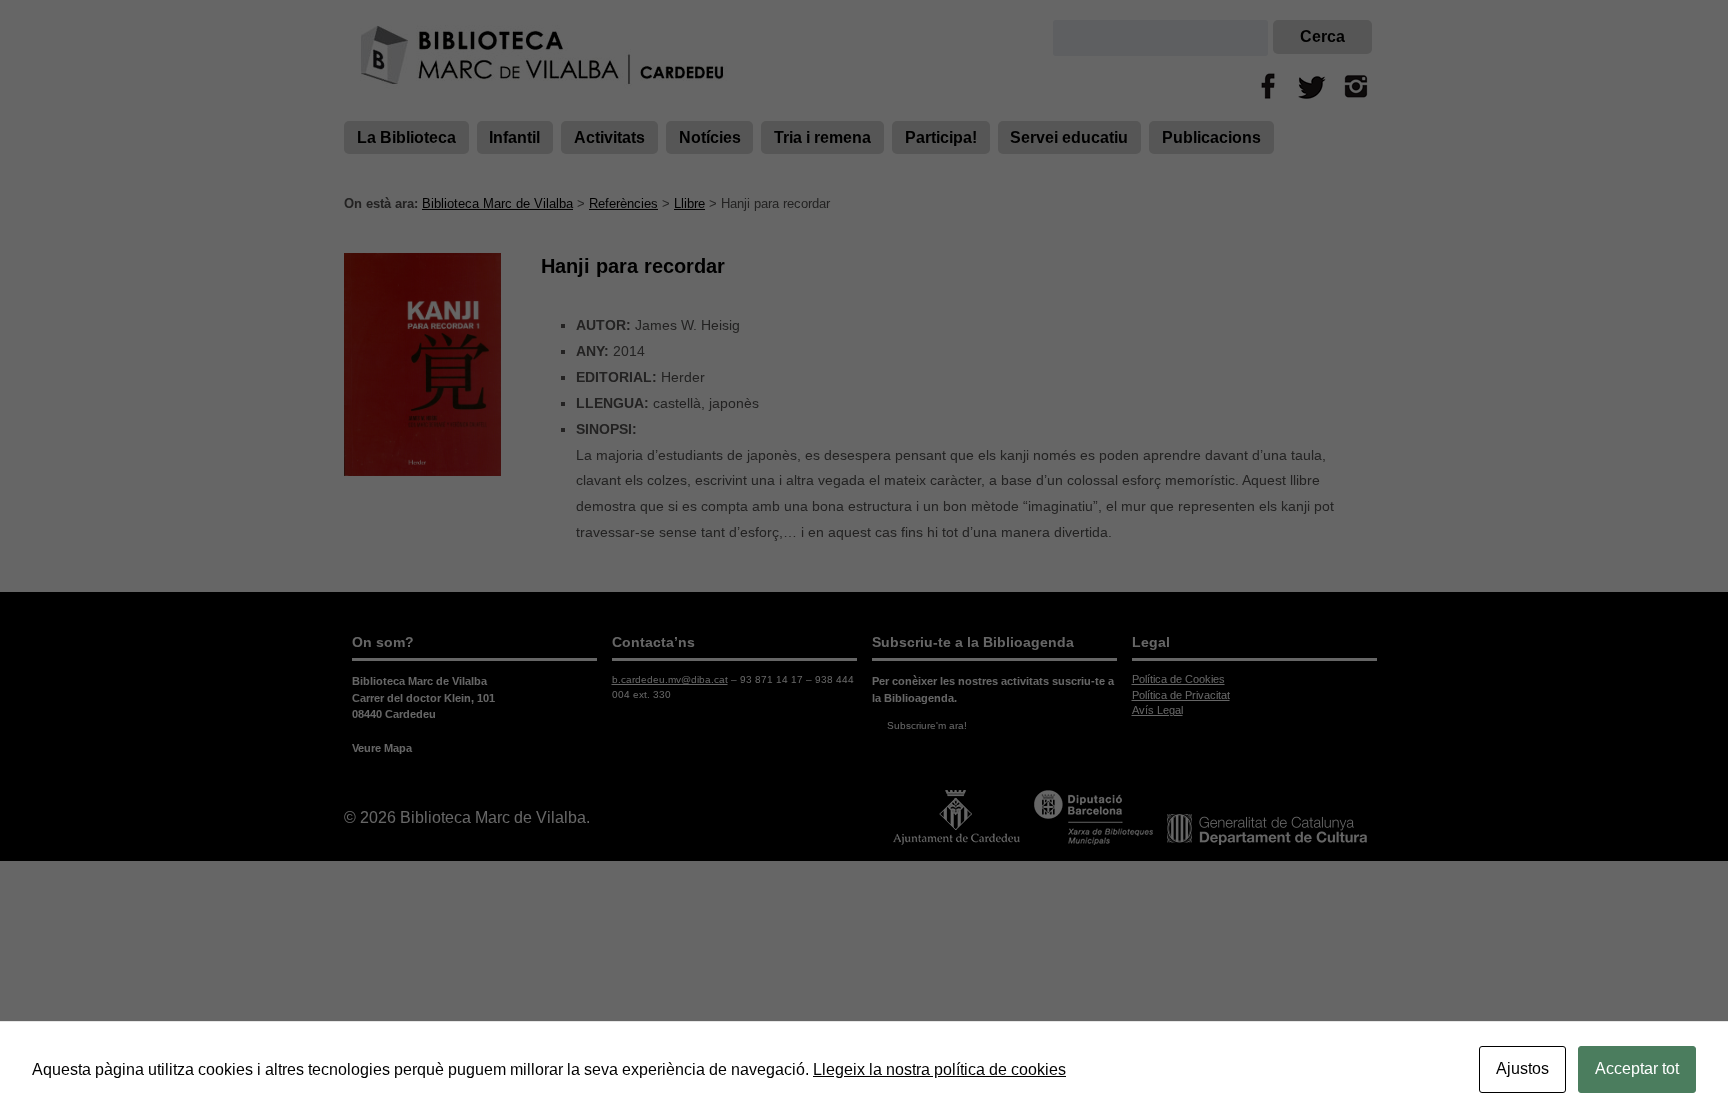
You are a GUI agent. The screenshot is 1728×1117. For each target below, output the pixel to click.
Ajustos (1522, 1068)
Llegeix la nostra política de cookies (939, 1069)
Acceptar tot (1637, 1068)
